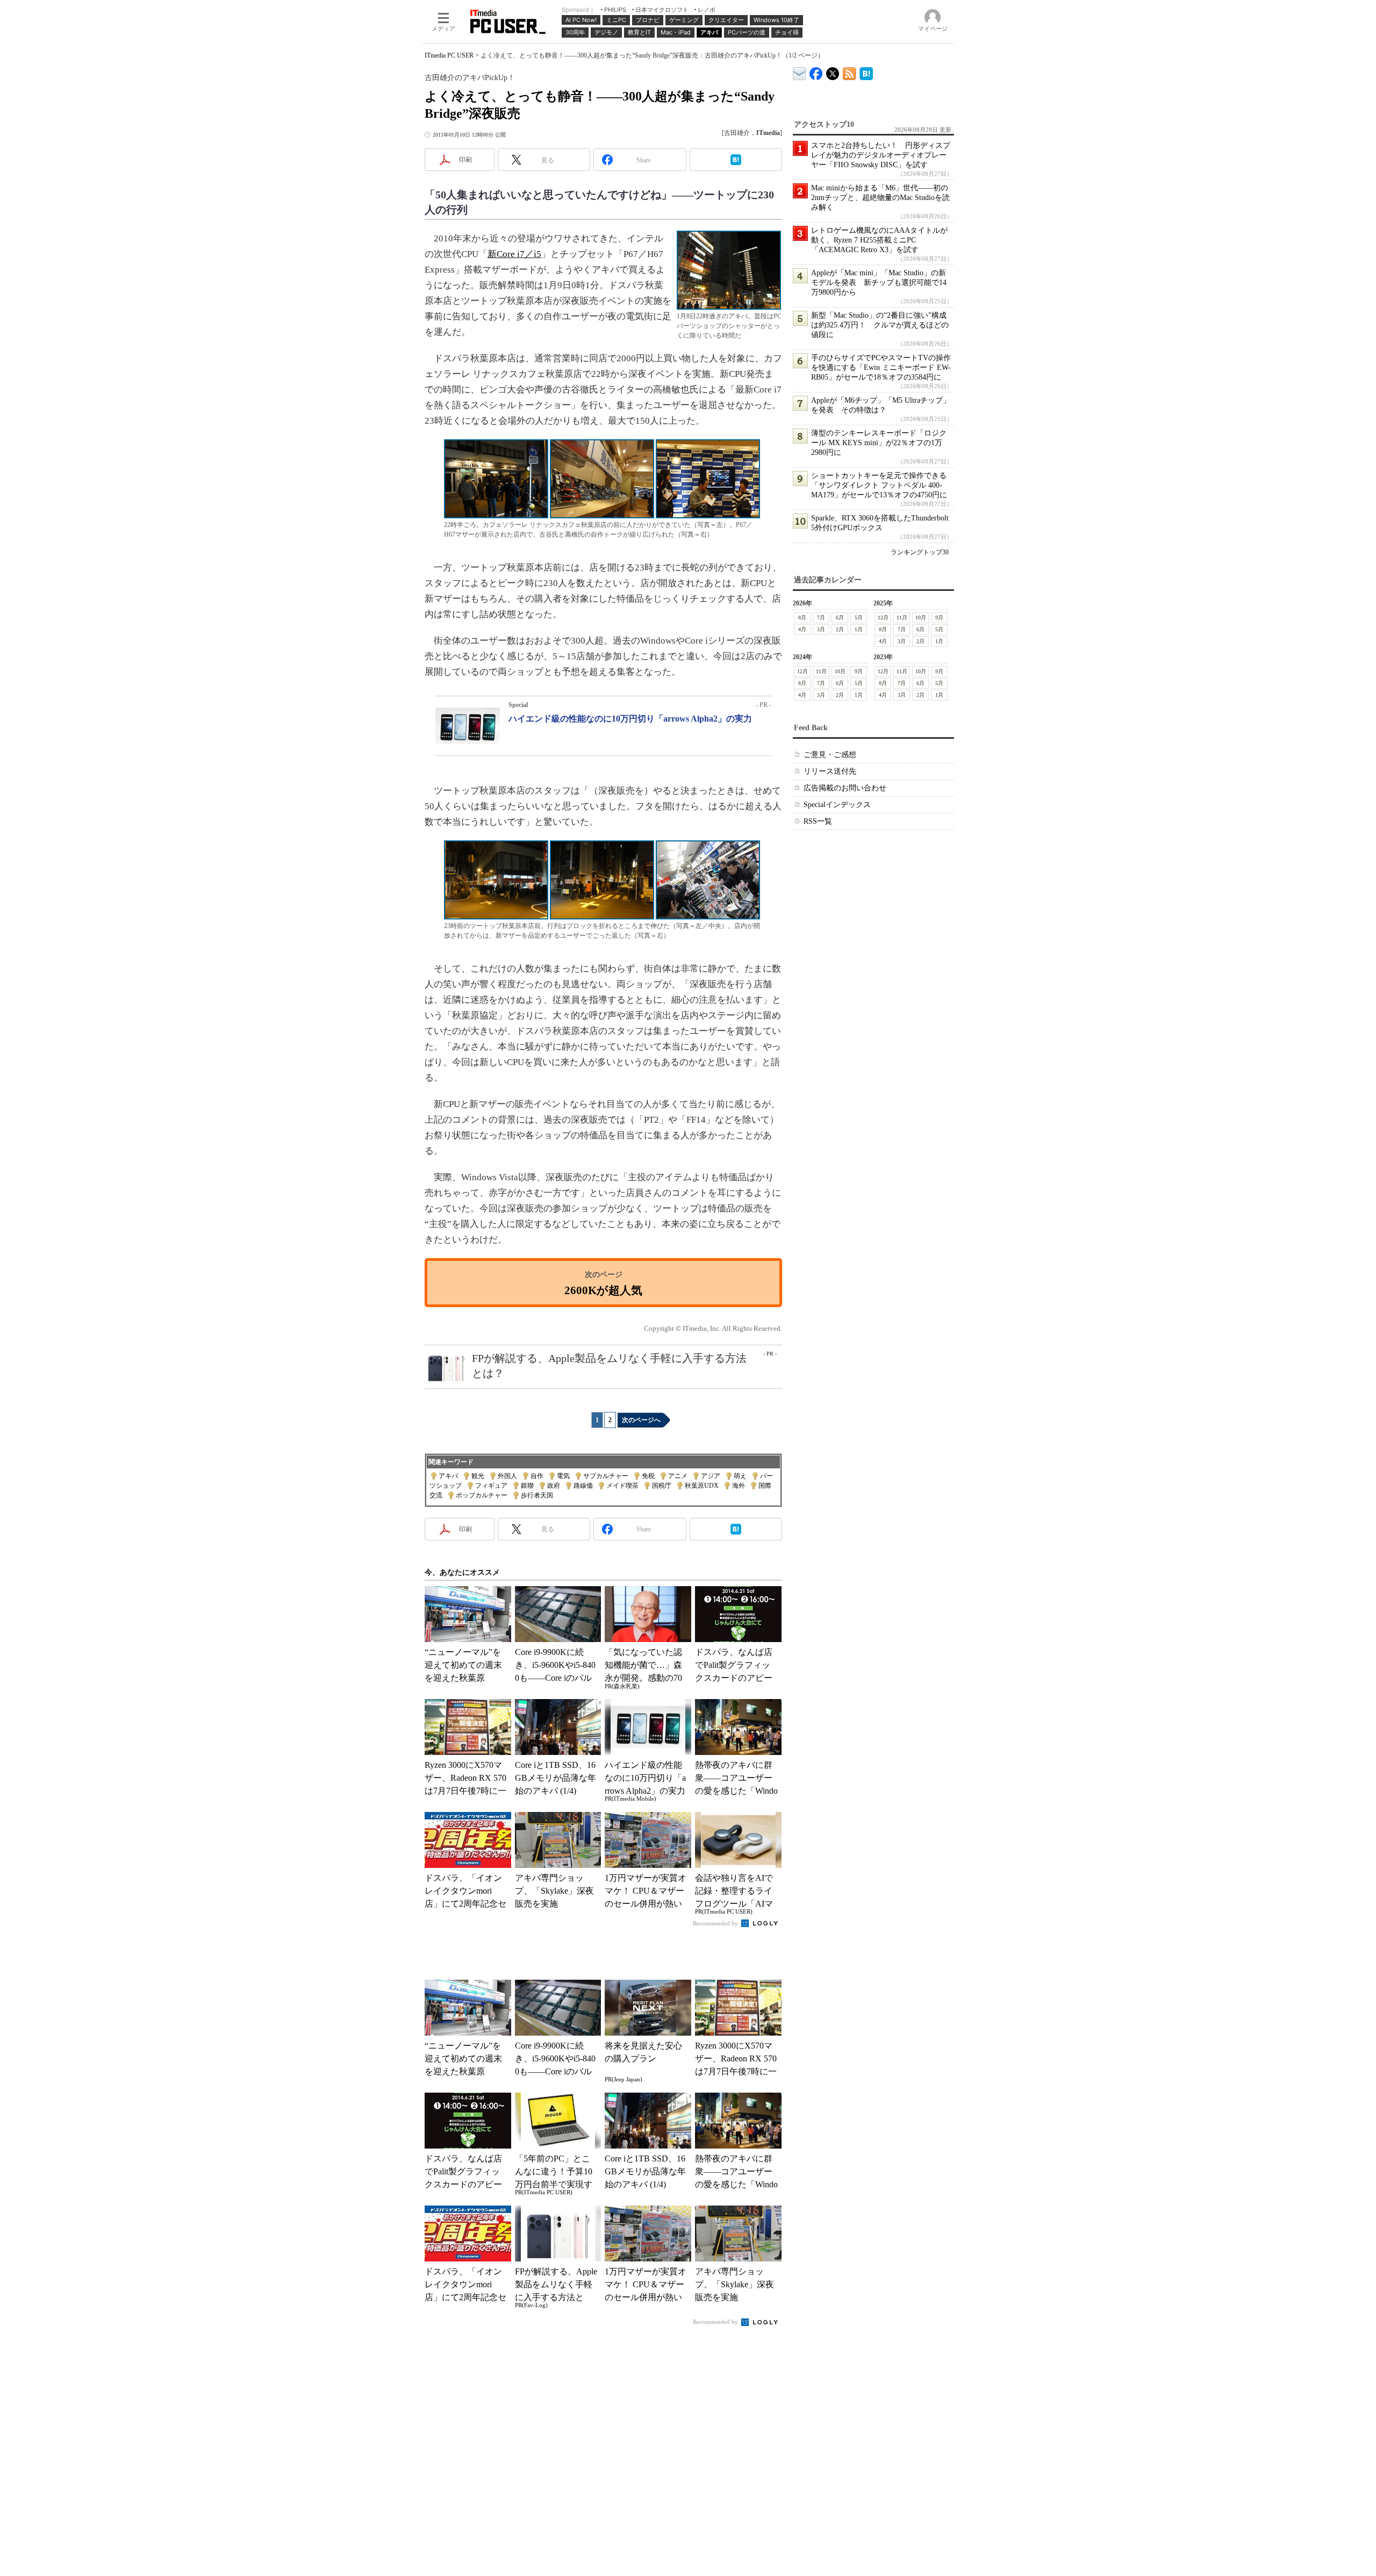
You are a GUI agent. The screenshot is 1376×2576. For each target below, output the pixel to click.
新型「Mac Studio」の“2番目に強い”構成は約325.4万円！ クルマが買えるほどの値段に (880, 325)
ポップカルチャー (482, 1495)
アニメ (678, 1476)
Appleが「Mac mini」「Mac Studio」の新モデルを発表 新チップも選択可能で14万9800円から (879, 283)
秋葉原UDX (702, 1486)
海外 (739, 1486)
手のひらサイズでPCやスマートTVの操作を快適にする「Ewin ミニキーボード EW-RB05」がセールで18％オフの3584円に (881, 368)
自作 (537, 1476)
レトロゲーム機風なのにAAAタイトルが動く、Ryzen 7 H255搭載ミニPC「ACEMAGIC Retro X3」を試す (879, 240)
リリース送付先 (830, 771)
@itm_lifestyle (833, 71)
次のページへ (641, 1420)
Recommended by (716, 1923)
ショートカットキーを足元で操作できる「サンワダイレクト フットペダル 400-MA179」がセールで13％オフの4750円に (879, 485)
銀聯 (527, 1486)
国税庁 (662, 1486)
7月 (821, 618)
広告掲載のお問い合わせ (845, 788)
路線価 (583, 1486)
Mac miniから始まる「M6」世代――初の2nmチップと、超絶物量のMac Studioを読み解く (880, 198)
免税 (648, 1476)
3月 (821, 629)
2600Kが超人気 (603, 1290)
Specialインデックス (837, 805)
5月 (859, 618)
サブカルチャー (606, 1476)
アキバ (448, 1476)
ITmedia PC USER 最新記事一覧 (850, 72)
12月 (883, 618)
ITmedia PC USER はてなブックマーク (866, 72)
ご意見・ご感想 (830, 755)
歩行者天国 (537, 1495)
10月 (921, 618)
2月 (840, 629)
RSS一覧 (818, 821)
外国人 (507, 1476)
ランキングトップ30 (920, 552)
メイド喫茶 (622, 1486)
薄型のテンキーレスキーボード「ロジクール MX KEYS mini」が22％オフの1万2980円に (879, 443)
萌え (740, 1476)
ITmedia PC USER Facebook (816, 71)
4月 (802, 629)
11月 (902, 618)
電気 (563, 1476)
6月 (840, 618)
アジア (711, 1476)
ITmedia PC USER (449, 55)
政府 (554, 1486)
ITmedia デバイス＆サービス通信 (800, 72)
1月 (859, 629)
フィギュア (491, 1486)
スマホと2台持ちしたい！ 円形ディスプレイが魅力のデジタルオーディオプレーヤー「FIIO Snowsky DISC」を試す (881, 155)
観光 (478, 1476)
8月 (802, 618)
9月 (939, 618)
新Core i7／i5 (514, 254)
